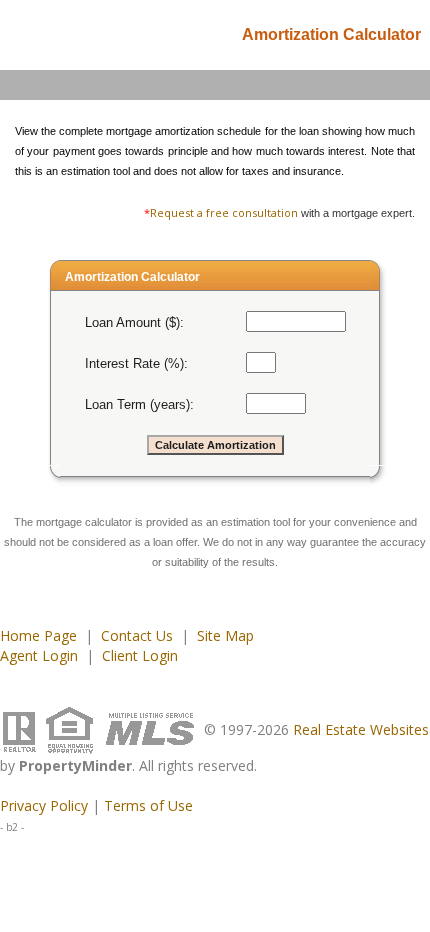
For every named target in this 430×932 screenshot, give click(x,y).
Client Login (140, 655)
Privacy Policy (44, 805)
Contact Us (137, 635)
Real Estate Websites (361, 729)
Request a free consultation (224, 212)
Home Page (38, 635)
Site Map (225, 635)
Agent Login (39, 655)
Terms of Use (148, 805)
